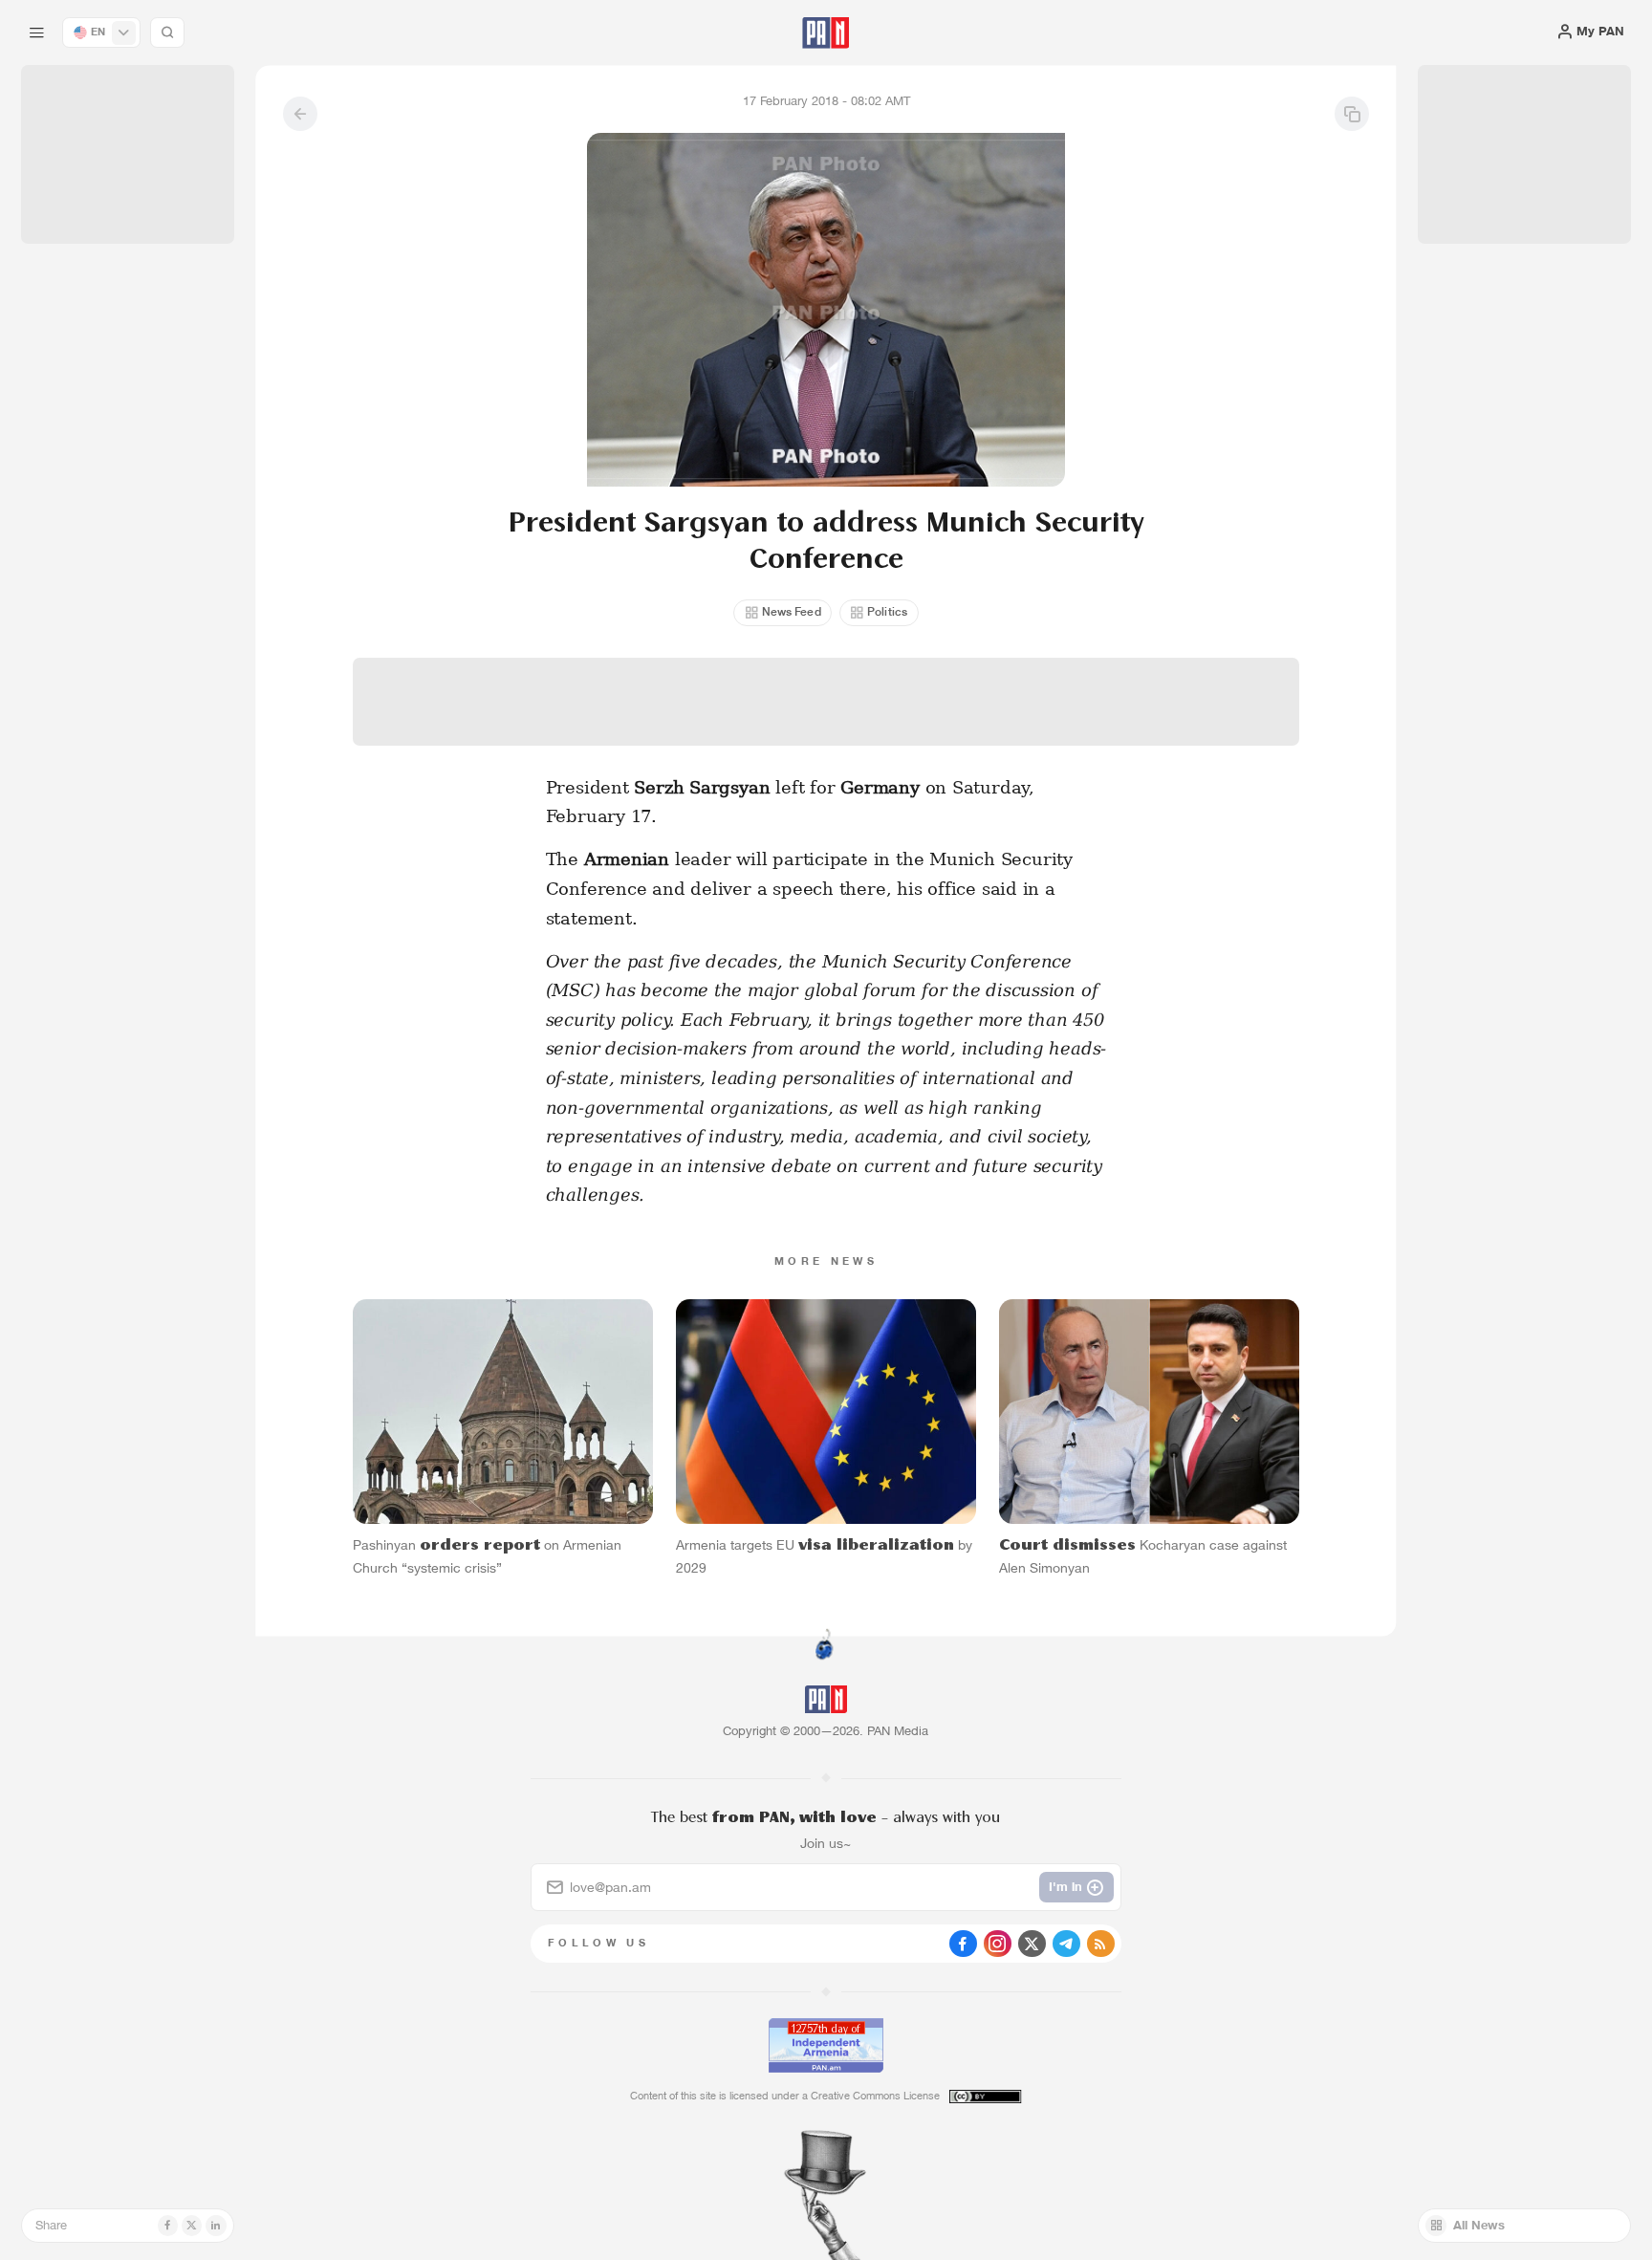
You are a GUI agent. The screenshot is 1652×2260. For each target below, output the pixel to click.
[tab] (1038, 563)
